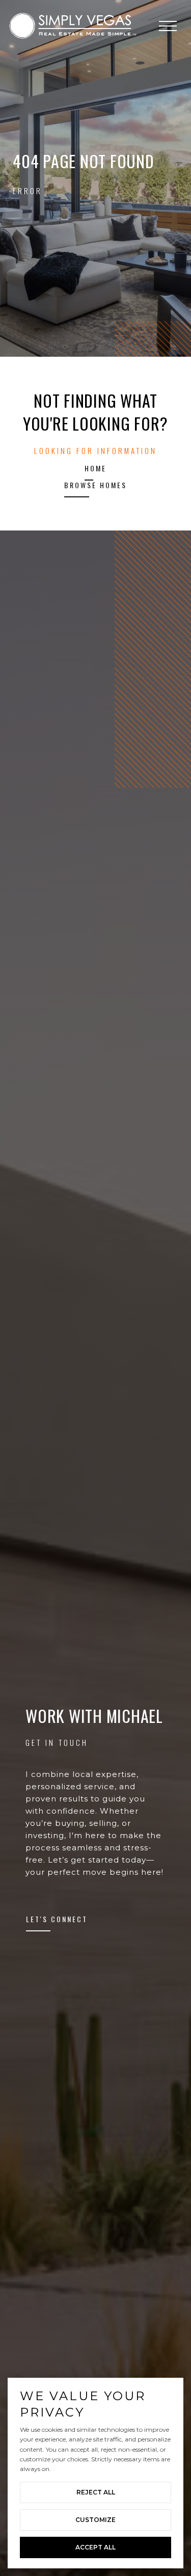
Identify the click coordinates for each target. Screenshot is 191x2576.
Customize (95, 2520)
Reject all (96, 2492)
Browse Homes (95, 486)
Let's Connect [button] (57, 1920)
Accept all (95, 2547)
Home (95, 469)
